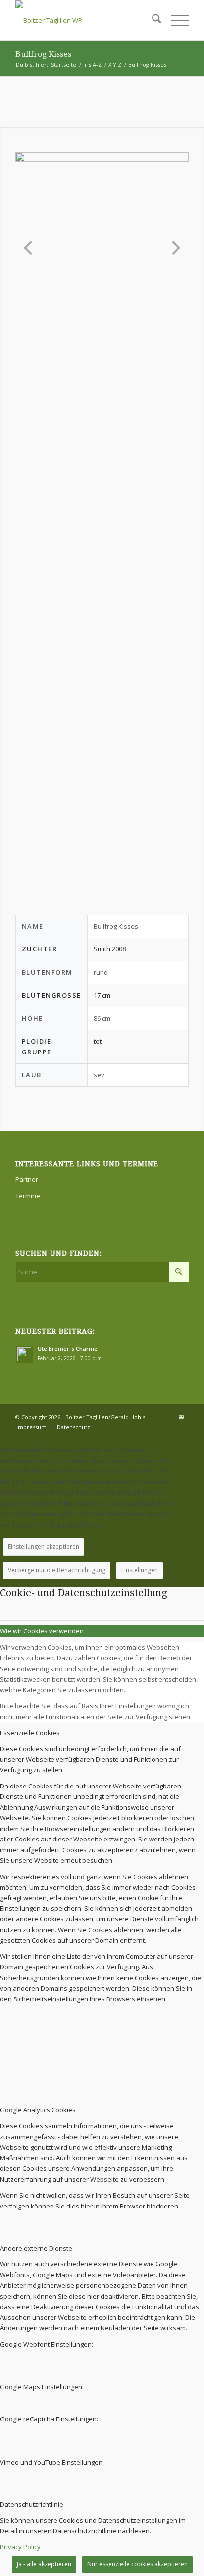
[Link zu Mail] (181, 1417)
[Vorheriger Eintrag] (31, 248)
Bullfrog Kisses (43, 54)
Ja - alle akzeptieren (44, 2564)
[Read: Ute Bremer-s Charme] (24, 1354)
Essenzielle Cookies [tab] (30, 1733)
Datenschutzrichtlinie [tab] (32, 2504)
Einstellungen (140, 1570)
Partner (27, 1179)
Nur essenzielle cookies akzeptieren (137, 2564)
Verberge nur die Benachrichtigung (57, 1570)
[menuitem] (152, 20)
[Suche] (152, 20)
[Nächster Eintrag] (173, 248)
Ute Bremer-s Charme (68, 1348)
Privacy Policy (20, 2547)
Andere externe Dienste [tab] (36, 2248)
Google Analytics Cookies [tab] (38, 2110)
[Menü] (175, 20)
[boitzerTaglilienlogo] (85, 20)
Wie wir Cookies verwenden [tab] (42, 1631)
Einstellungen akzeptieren (44, 1547)
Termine (28, 1196)
